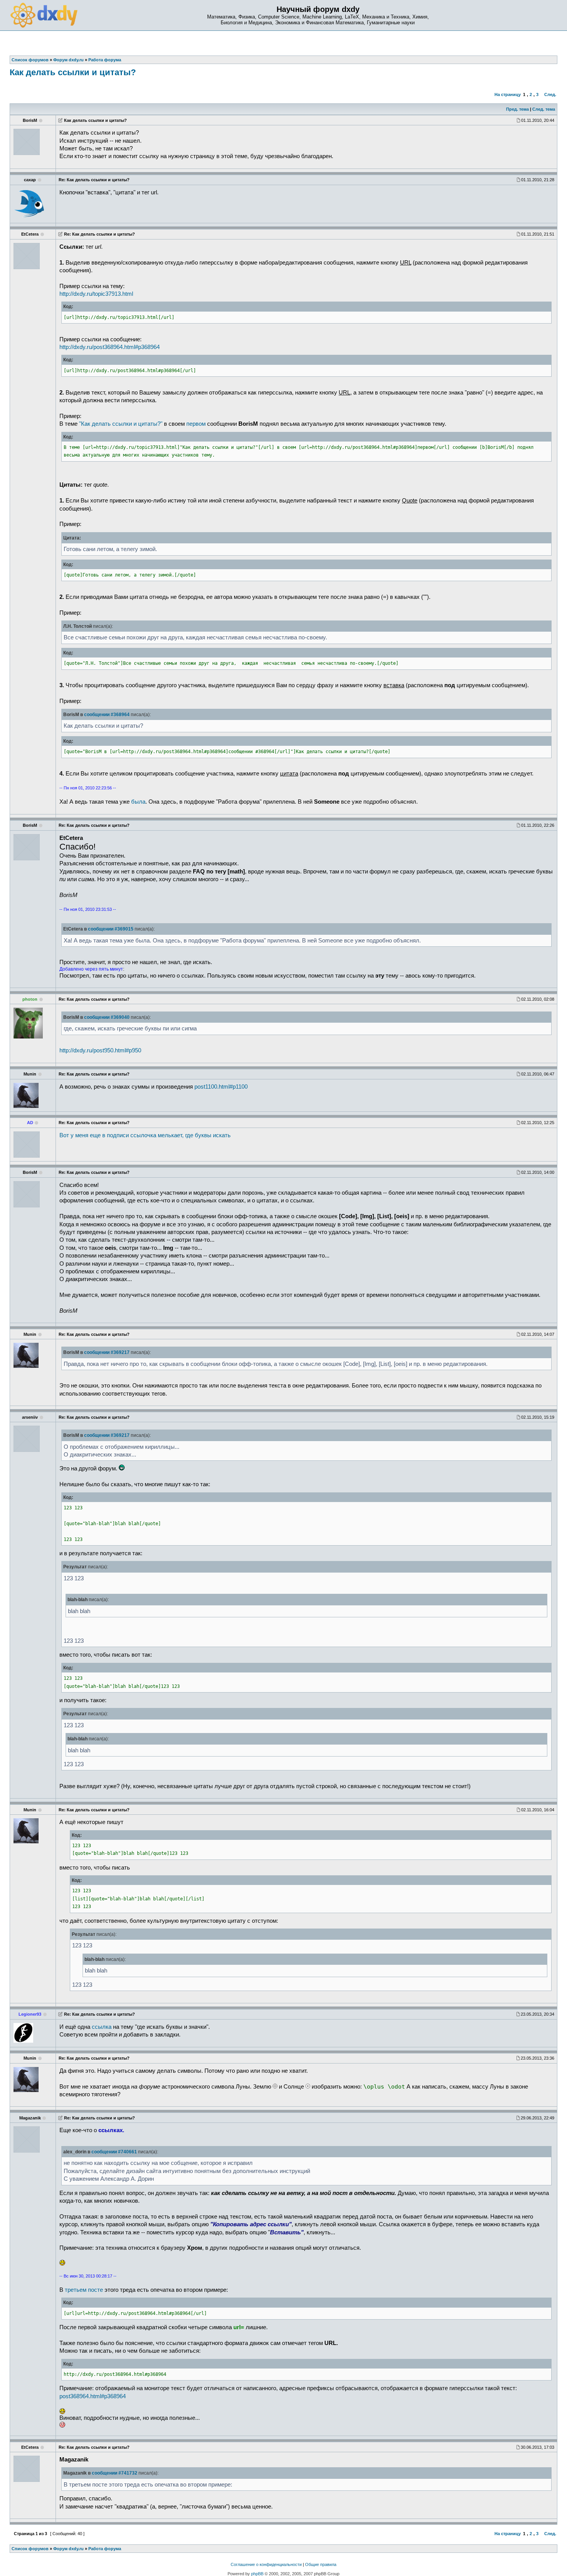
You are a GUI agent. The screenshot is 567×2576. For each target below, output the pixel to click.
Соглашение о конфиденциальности (266, 2564)
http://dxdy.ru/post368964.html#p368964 (110, 347)
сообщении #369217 (107, 1352)
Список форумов (30, 2549)
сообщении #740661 (114, 2152)
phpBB (257, 2574)
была (138, 802)
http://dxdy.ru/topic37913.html (96, 294)
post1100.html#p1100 (221, 1087)
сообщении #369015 (111, 929)
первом (196, 424)
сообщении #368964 (107, 715)
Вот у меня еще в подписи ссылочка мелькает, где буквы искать (145, 1135)
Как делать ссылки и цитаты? (73, 72)
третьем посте (84, 2290)
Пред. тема (517, 109)
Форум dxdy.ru (68, 2549)
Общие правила (321, 2564)
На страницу (508, 94)
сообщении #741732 (115, 2473)
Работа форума (105, 2549)
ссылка (102, 2027)
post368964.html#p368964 (93, 2396)
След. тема (544, 109)
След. (550, 94)
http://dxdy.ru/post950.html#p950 (100, 1050)
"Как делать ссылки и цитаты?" (121, 424)
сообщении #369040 (107, 1017)
